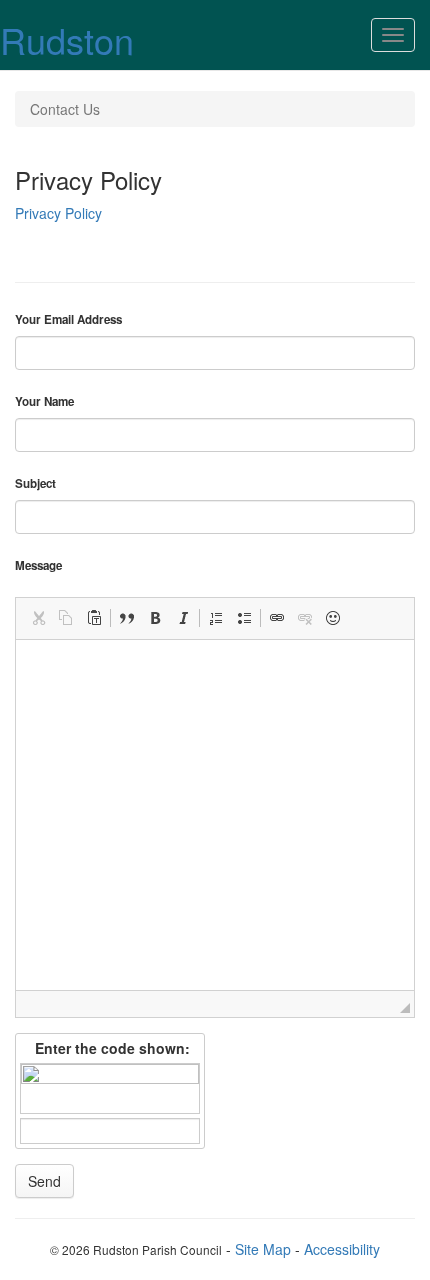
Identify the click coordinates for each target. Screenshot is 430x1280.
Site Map (263, 1249)
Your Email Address (68, 320)
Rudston (67, 39)
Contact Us (65, 109)
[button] (38, 618)
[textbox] (215, 815)
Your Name (44, 402)
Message (38, 566)
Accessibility (342, 1249)
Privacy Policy (58, 213)
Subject (35, 484)
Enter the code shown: (110, 1048)
